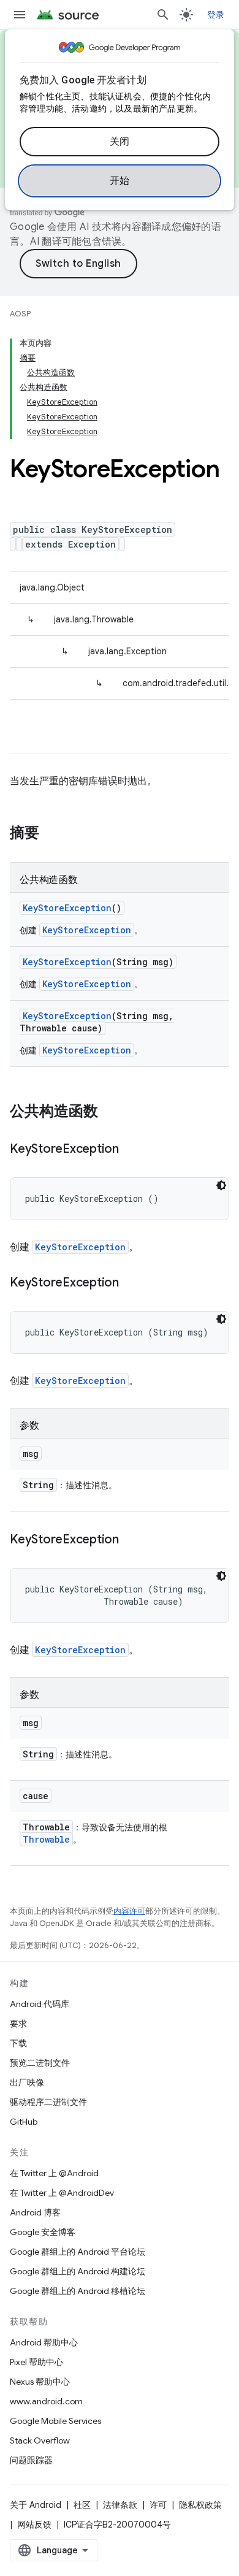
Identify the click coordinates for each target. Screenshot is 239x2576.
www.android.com (46, 2401)
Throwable (46, 1839)
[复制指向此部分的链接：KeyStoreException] (131, 1150)
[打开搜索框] (163, 15)
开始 (120, 181)
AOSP (20, 314)
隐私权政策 (200, 2505)
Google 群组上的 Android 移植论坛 (78, 2291)
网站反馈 (34, 2524)
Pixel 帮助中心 (36, 2362)
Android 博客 (35, 2212)
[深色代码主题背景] (221, 1185)
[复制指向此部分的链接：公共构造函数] (110, 1112)
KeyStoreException (67, 908)
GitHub (24, 2122)
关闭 (120, 142)
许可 (158, 2505)
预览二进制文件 (40, 2063)
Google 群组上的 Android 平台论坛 (78, 2252)
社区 (82, 2505)
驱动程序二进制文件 (48, 2102)
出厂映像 (27, 2082)
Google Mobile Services (55, 2421)
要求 (18, 2024)
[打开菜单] (20, 15)
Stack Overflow (40, 2440)
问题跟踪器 (31, 2460)
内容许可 (129, 1911)
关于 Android (36, 2505)
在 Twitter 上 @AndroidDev (62, 2193)
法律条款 (120, 2505)
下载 (18, 2043)
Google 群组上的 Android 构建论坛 (78, 2271)
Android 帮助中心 (44, 2342)
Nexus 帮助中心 (40, 2382)
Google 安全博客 (43, 2232)
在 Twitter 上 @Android (54, 2173)
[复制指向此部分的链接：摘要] (51, 834)
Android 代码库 (40, 2004)
